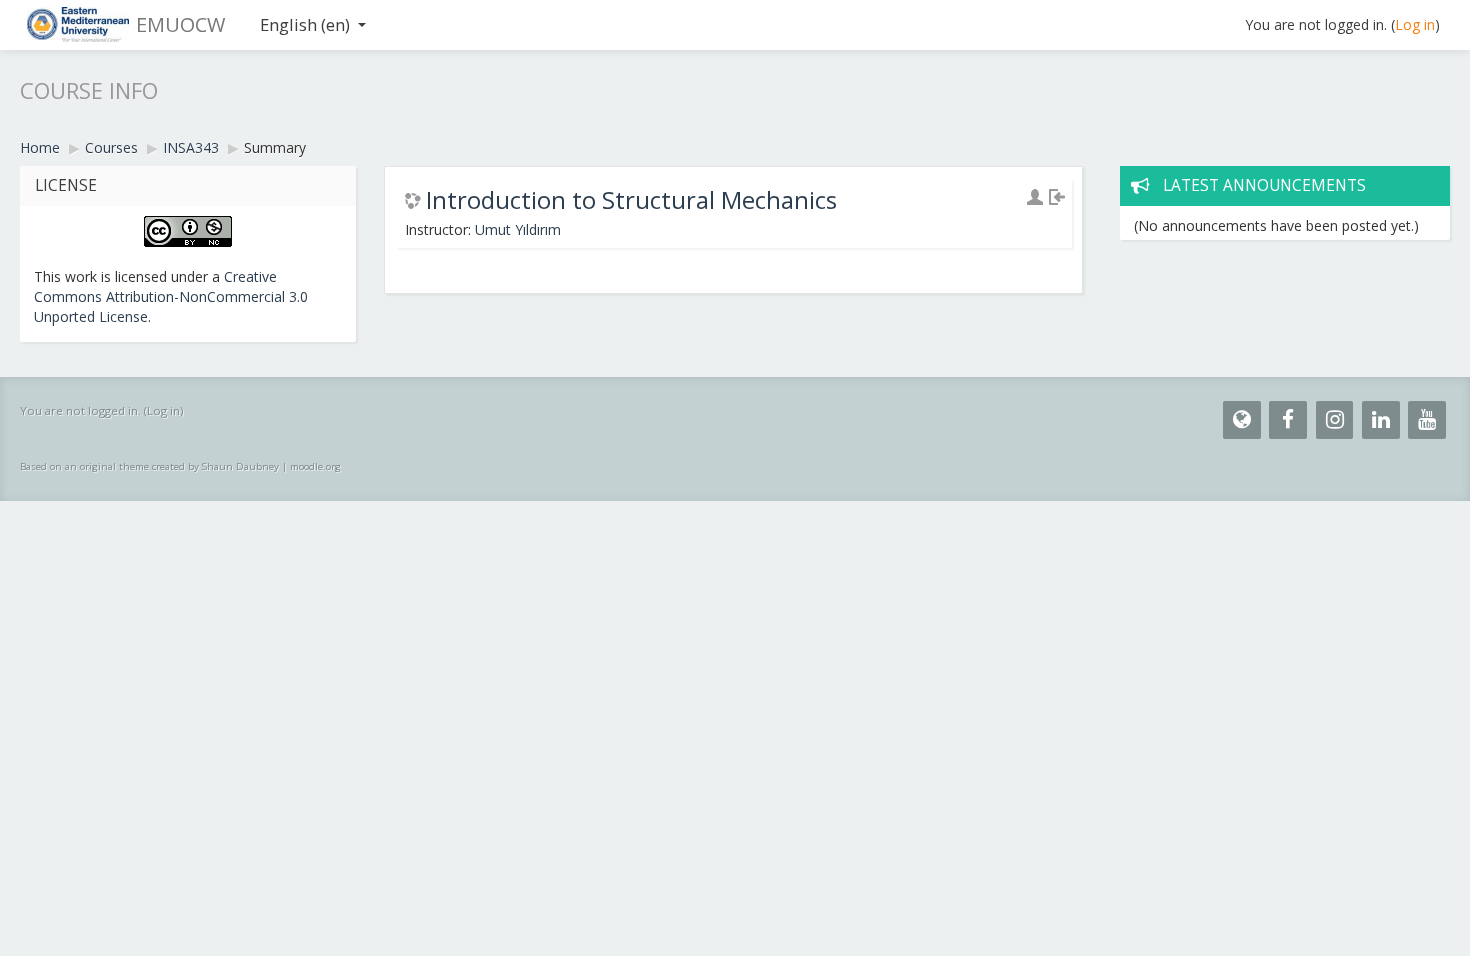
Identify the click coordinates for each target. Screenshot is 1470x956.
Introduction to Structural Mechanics (631, 200)
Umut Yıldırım (518, 229)
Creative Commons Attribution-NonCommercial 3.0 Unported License (171, 296)
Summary (275, 147)
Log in (1415, 24)
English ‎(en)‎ (305, 24)
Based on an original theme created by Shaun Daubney (149, 466)
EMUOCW (180, 24)
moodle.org (315, 466)
